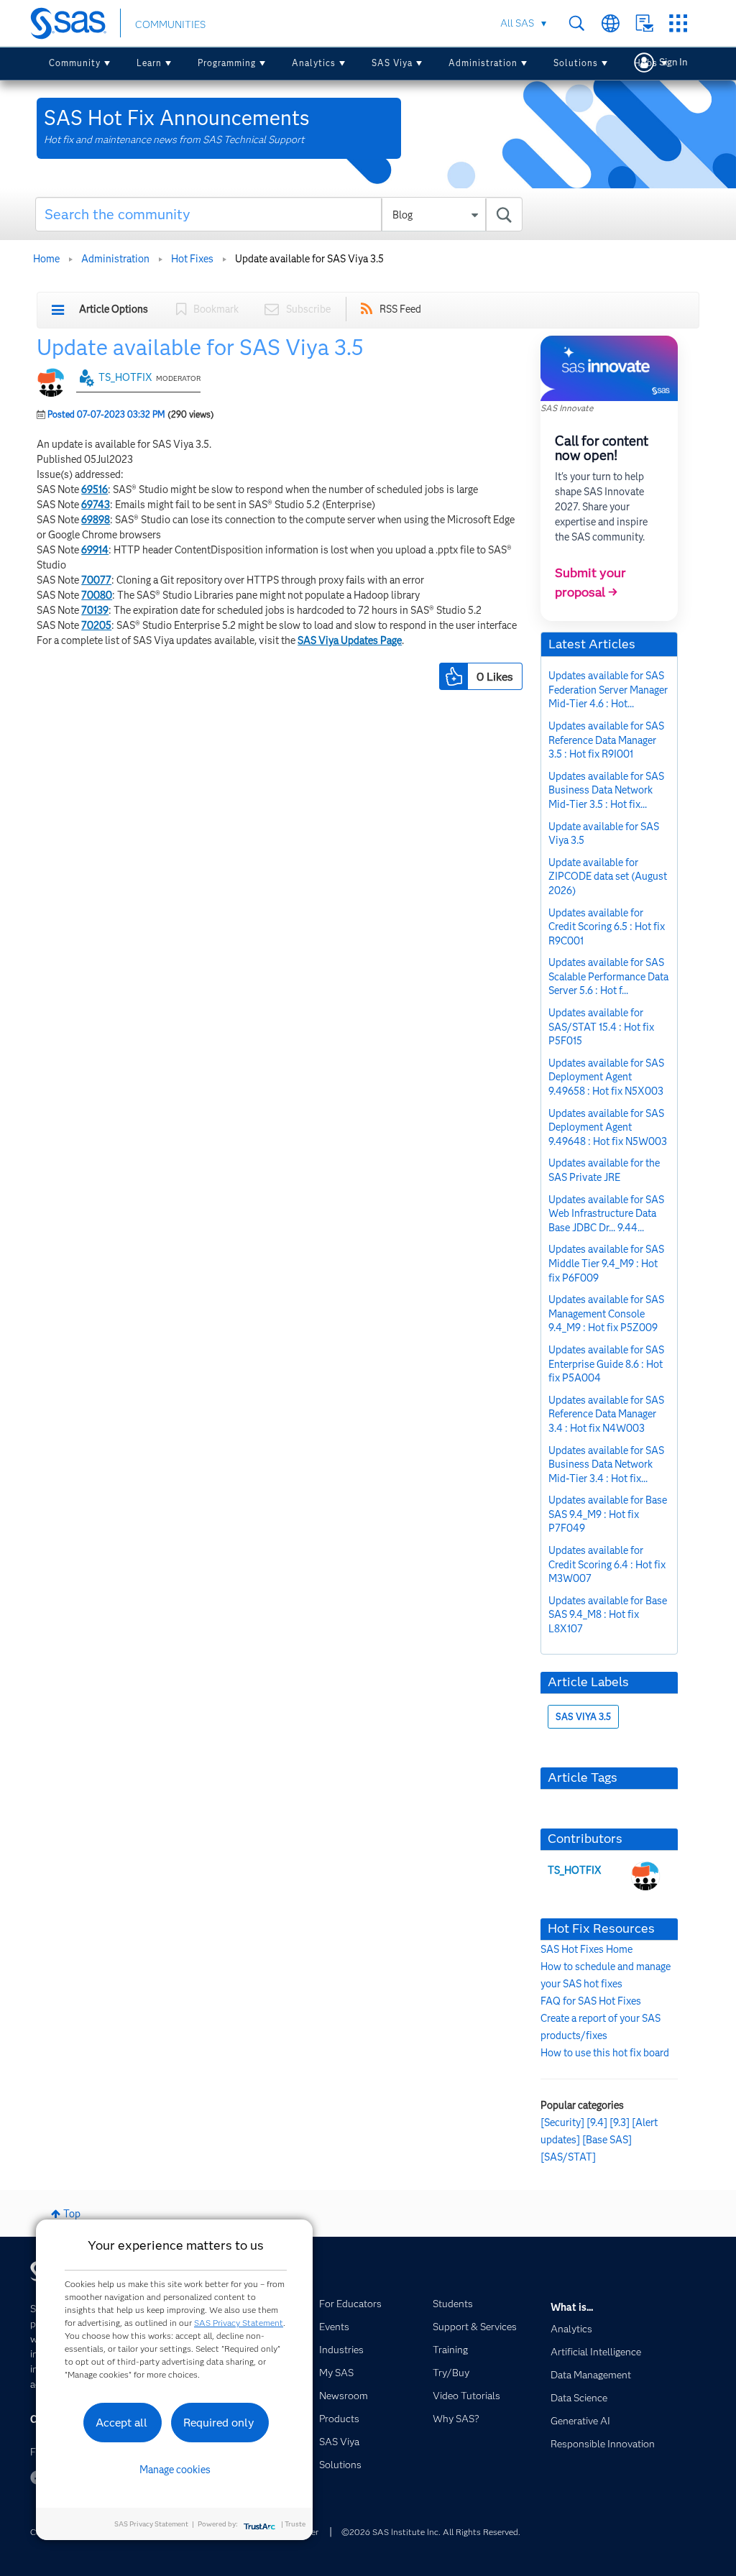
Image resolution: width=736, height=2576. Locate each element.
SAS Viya (392, 63)
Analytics (314, 63)
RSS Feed (400, 309)
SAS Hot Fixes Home (586, 1949)
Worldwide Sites (611, 23)
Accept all (121, 2423)
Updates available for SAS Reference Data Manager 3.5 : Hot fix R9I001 (606, 740)
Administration (483, 63)
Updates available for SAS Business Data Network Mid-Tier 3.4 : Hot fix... (606, 1464)
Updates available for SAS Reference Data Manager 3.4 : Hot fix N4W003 (606, 1414)
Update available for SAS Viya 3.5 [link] (309, 259)
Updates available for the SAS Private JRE (604, 1170)
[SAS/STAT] (568, 2157)
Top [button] (72, 2214)
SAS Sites (678, 23)
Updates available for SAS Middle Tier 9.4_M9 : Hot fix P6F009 (606, 1263)
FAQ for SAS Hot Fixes (591, 2001)
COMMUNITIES (170, 24)
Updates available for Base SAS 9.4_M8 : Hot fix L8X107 (608, 1615)
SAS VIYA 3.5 (583, 1717)
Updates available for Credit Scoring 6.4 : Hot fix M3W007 (607, 1564)
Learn (149, 63)
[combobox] (279, 214)
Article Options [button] (114, 309)
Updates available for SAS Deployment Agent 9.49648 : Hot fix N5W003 (608, 1127)
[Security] (562, 2122)
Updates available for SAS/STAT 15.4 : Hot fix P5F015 (601, 1027)
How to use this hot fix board (605, 2053)
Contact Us (644, 23)
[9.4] (597, 2122)
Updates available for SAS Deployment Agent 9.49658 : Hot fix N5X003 (606, 1077)
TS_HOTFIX (125, 377)
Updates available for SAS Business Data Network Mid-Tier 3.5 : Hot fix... (606, 790)
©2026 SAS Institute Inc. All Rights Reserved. (431, 2532)
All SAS (517, 23)
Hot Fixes (192, 259)
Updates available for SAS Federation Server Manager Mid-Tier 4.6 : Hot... (608, 690)
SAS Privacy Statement (239, 2323)
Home (46, 259)
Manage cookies (175, 2470)
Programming (227, 63)
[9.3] (620, 2122)
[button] (454, 676)
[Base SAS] (607, 2140)
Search (577, 23)
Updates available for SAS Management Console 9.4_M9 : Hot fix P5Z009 (606, 1314)
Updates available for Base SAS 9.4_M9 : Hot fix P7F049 (608, 1514)
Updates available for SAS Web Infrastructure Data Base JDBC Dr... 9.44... (606, 1214)
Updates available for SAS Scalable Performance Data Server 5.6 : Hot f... (608, 976)
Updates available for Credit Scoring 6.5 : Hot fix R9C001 (607, 927)
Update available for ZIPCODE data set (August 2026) (608, 877)
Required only (219, 2423)
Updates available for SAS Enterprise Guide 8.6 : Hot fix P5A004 (606, 1364)
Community (75, 63)
